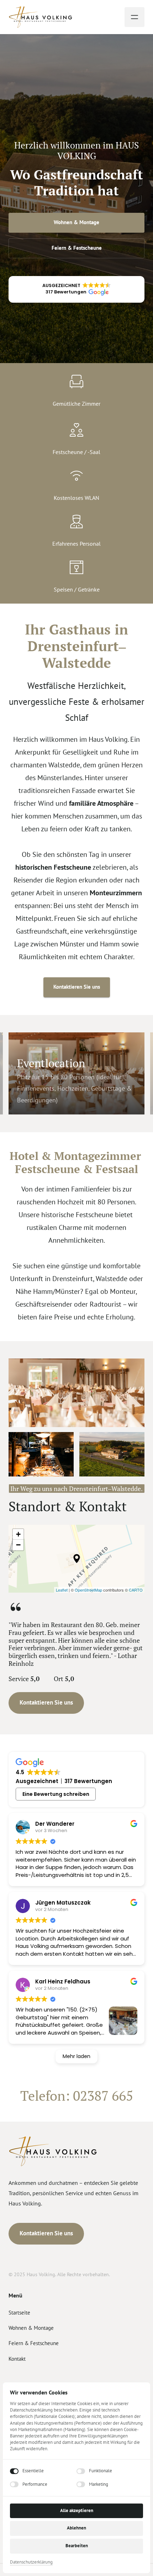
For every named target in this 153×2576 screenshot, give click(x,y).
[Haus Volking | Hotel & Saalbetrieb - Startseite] (41, 17)
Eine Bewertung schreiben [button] (56, 1794)
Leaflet (62, 1590)
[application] (76, 1559)
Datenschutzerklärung (31, 2563)
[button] (76, 289)
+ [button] (18, 1534)
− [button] (18, 1545)
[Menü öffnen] (134, 17)
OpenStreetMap (88, 1590)
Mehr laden (76, 2056)
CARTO (136, 1590)
